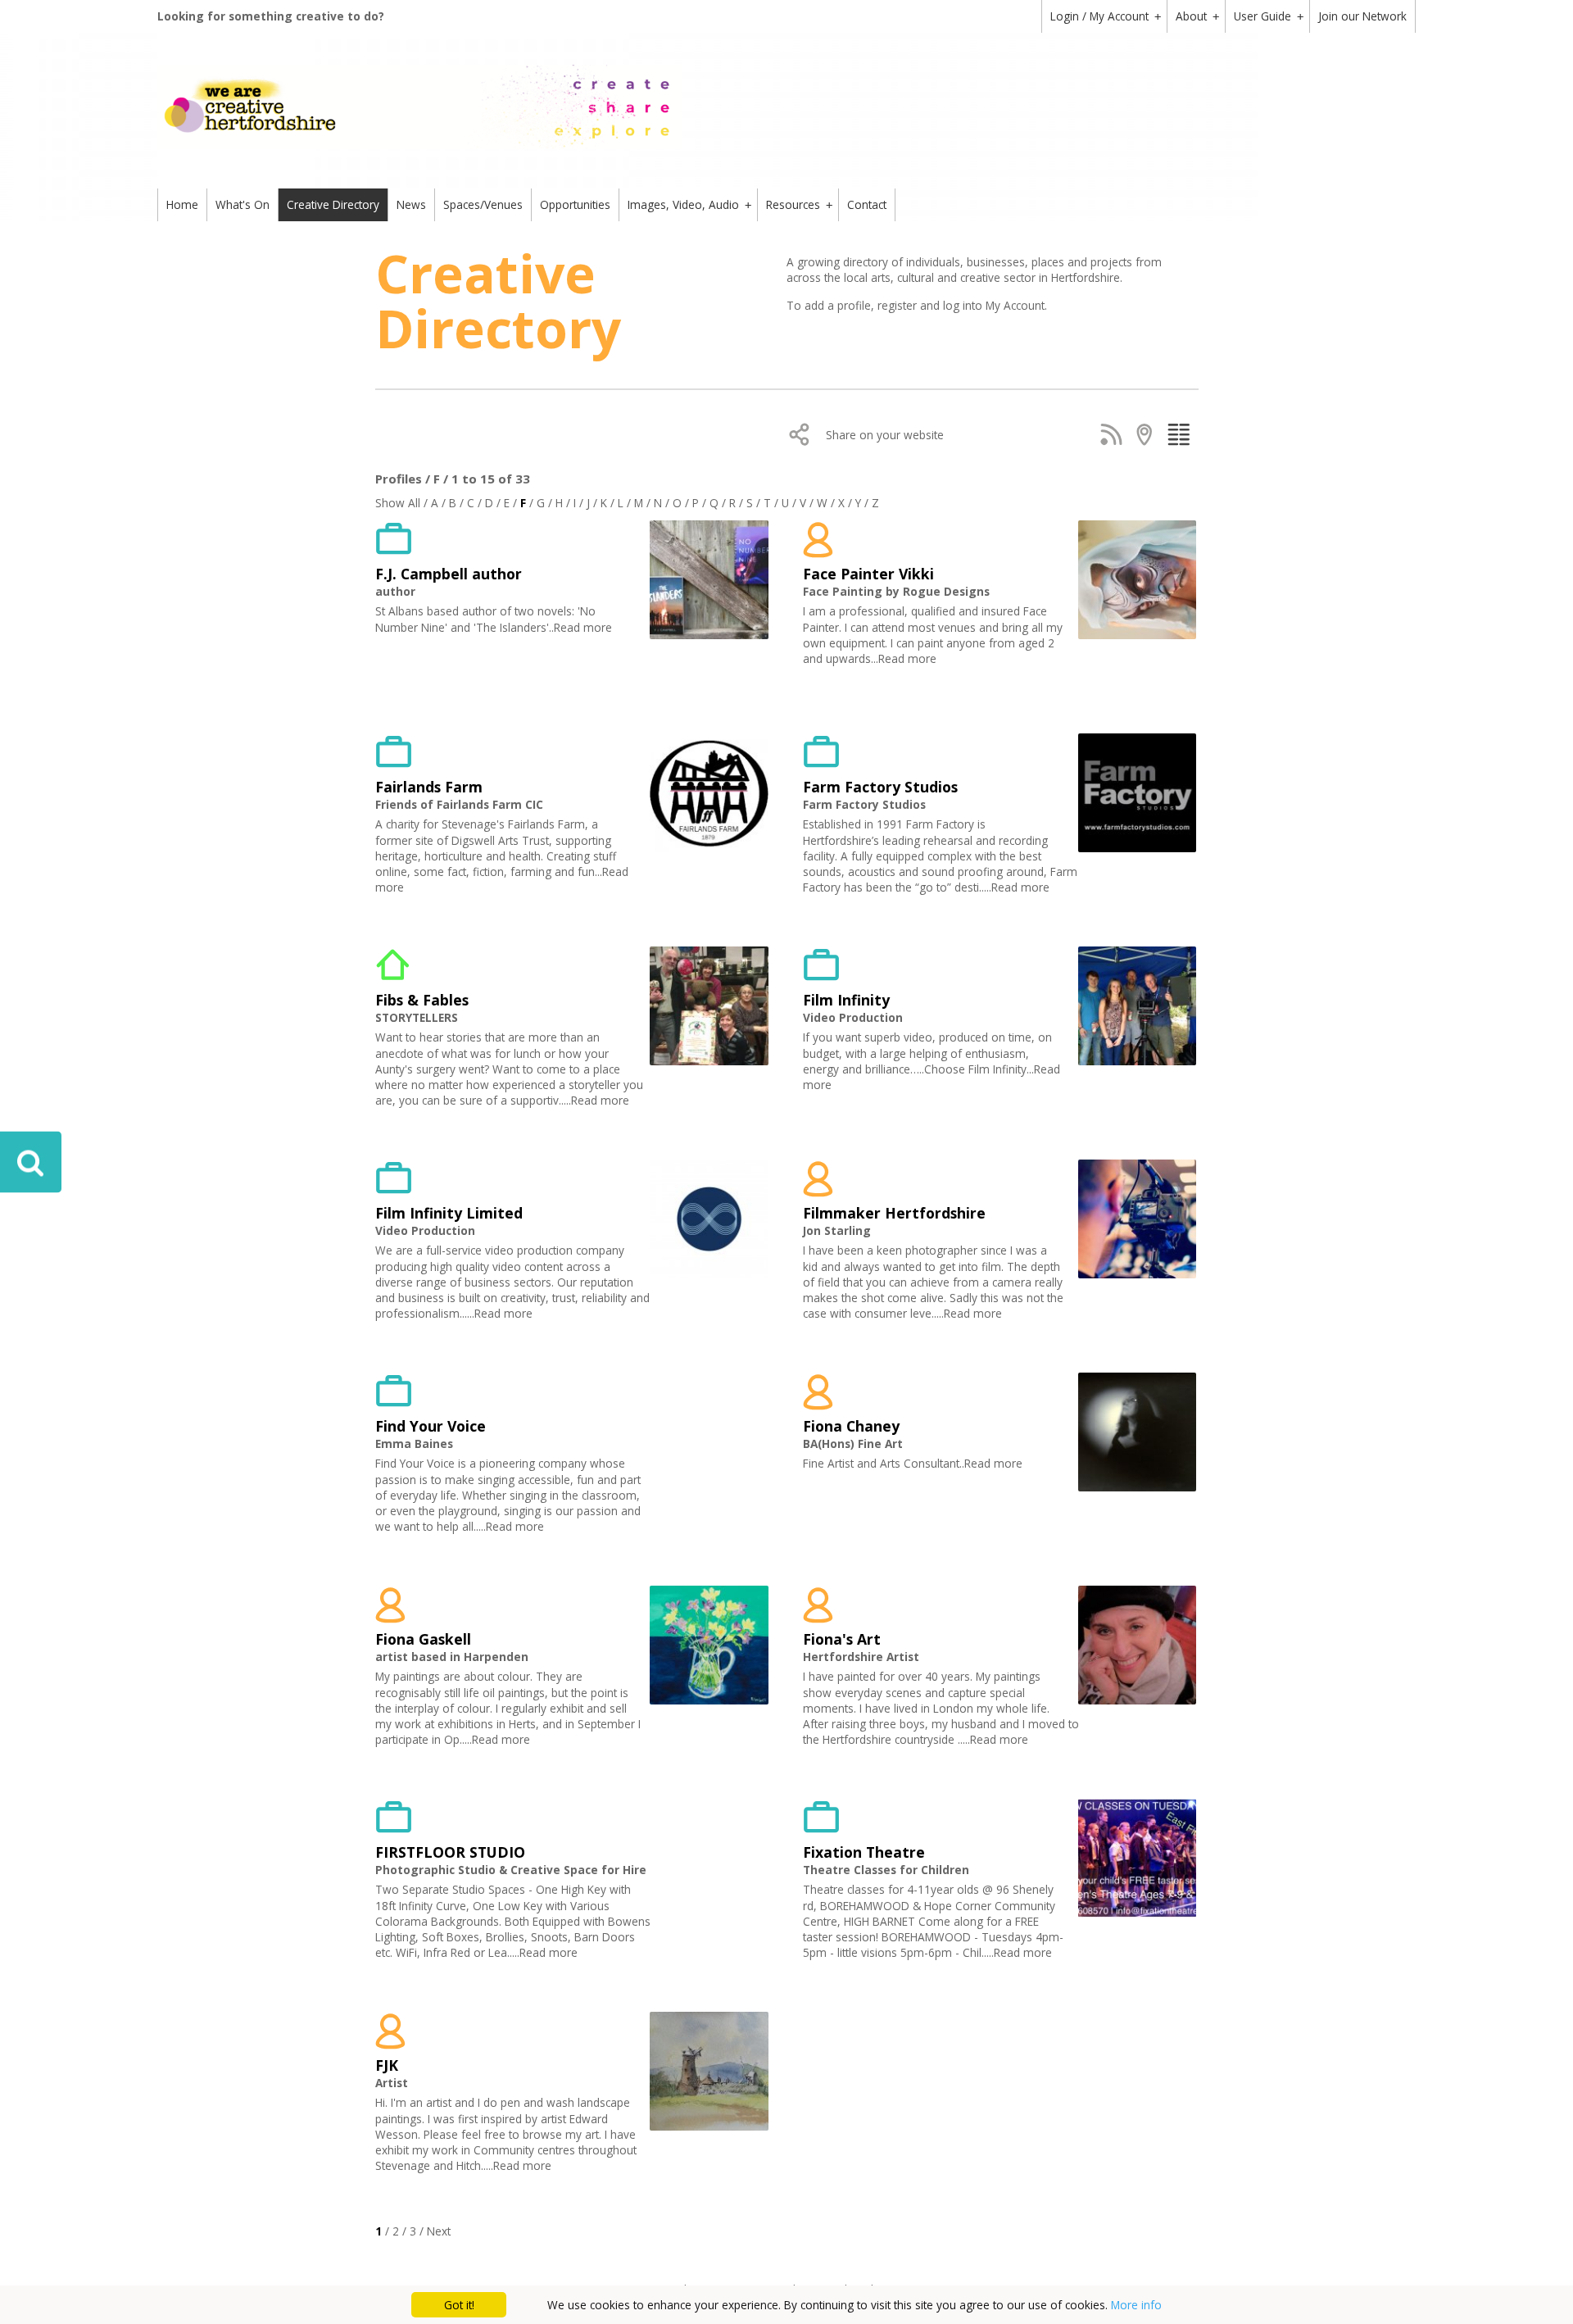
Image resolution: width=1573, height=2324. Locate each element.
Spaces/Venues (483, 204)
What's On (243, 204)
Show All (398, 503)
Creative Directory (333, 204)
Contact (867, 204)
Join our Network (1362, 16)
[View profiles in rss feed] (1115, 434)
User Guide (1269, 16)
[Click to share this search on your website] (803, 434)
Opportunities (575, 204)
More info (1136, 2305)
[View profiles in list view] (1182, 434)
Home (182, 204)
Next (439, 2231)
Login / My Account (1106, 16)
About (1197, 16)
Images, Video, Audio (689, 204)
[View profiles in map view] (1148, 434)
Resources (799, 204)
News (411, 204)
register (899, 305)
